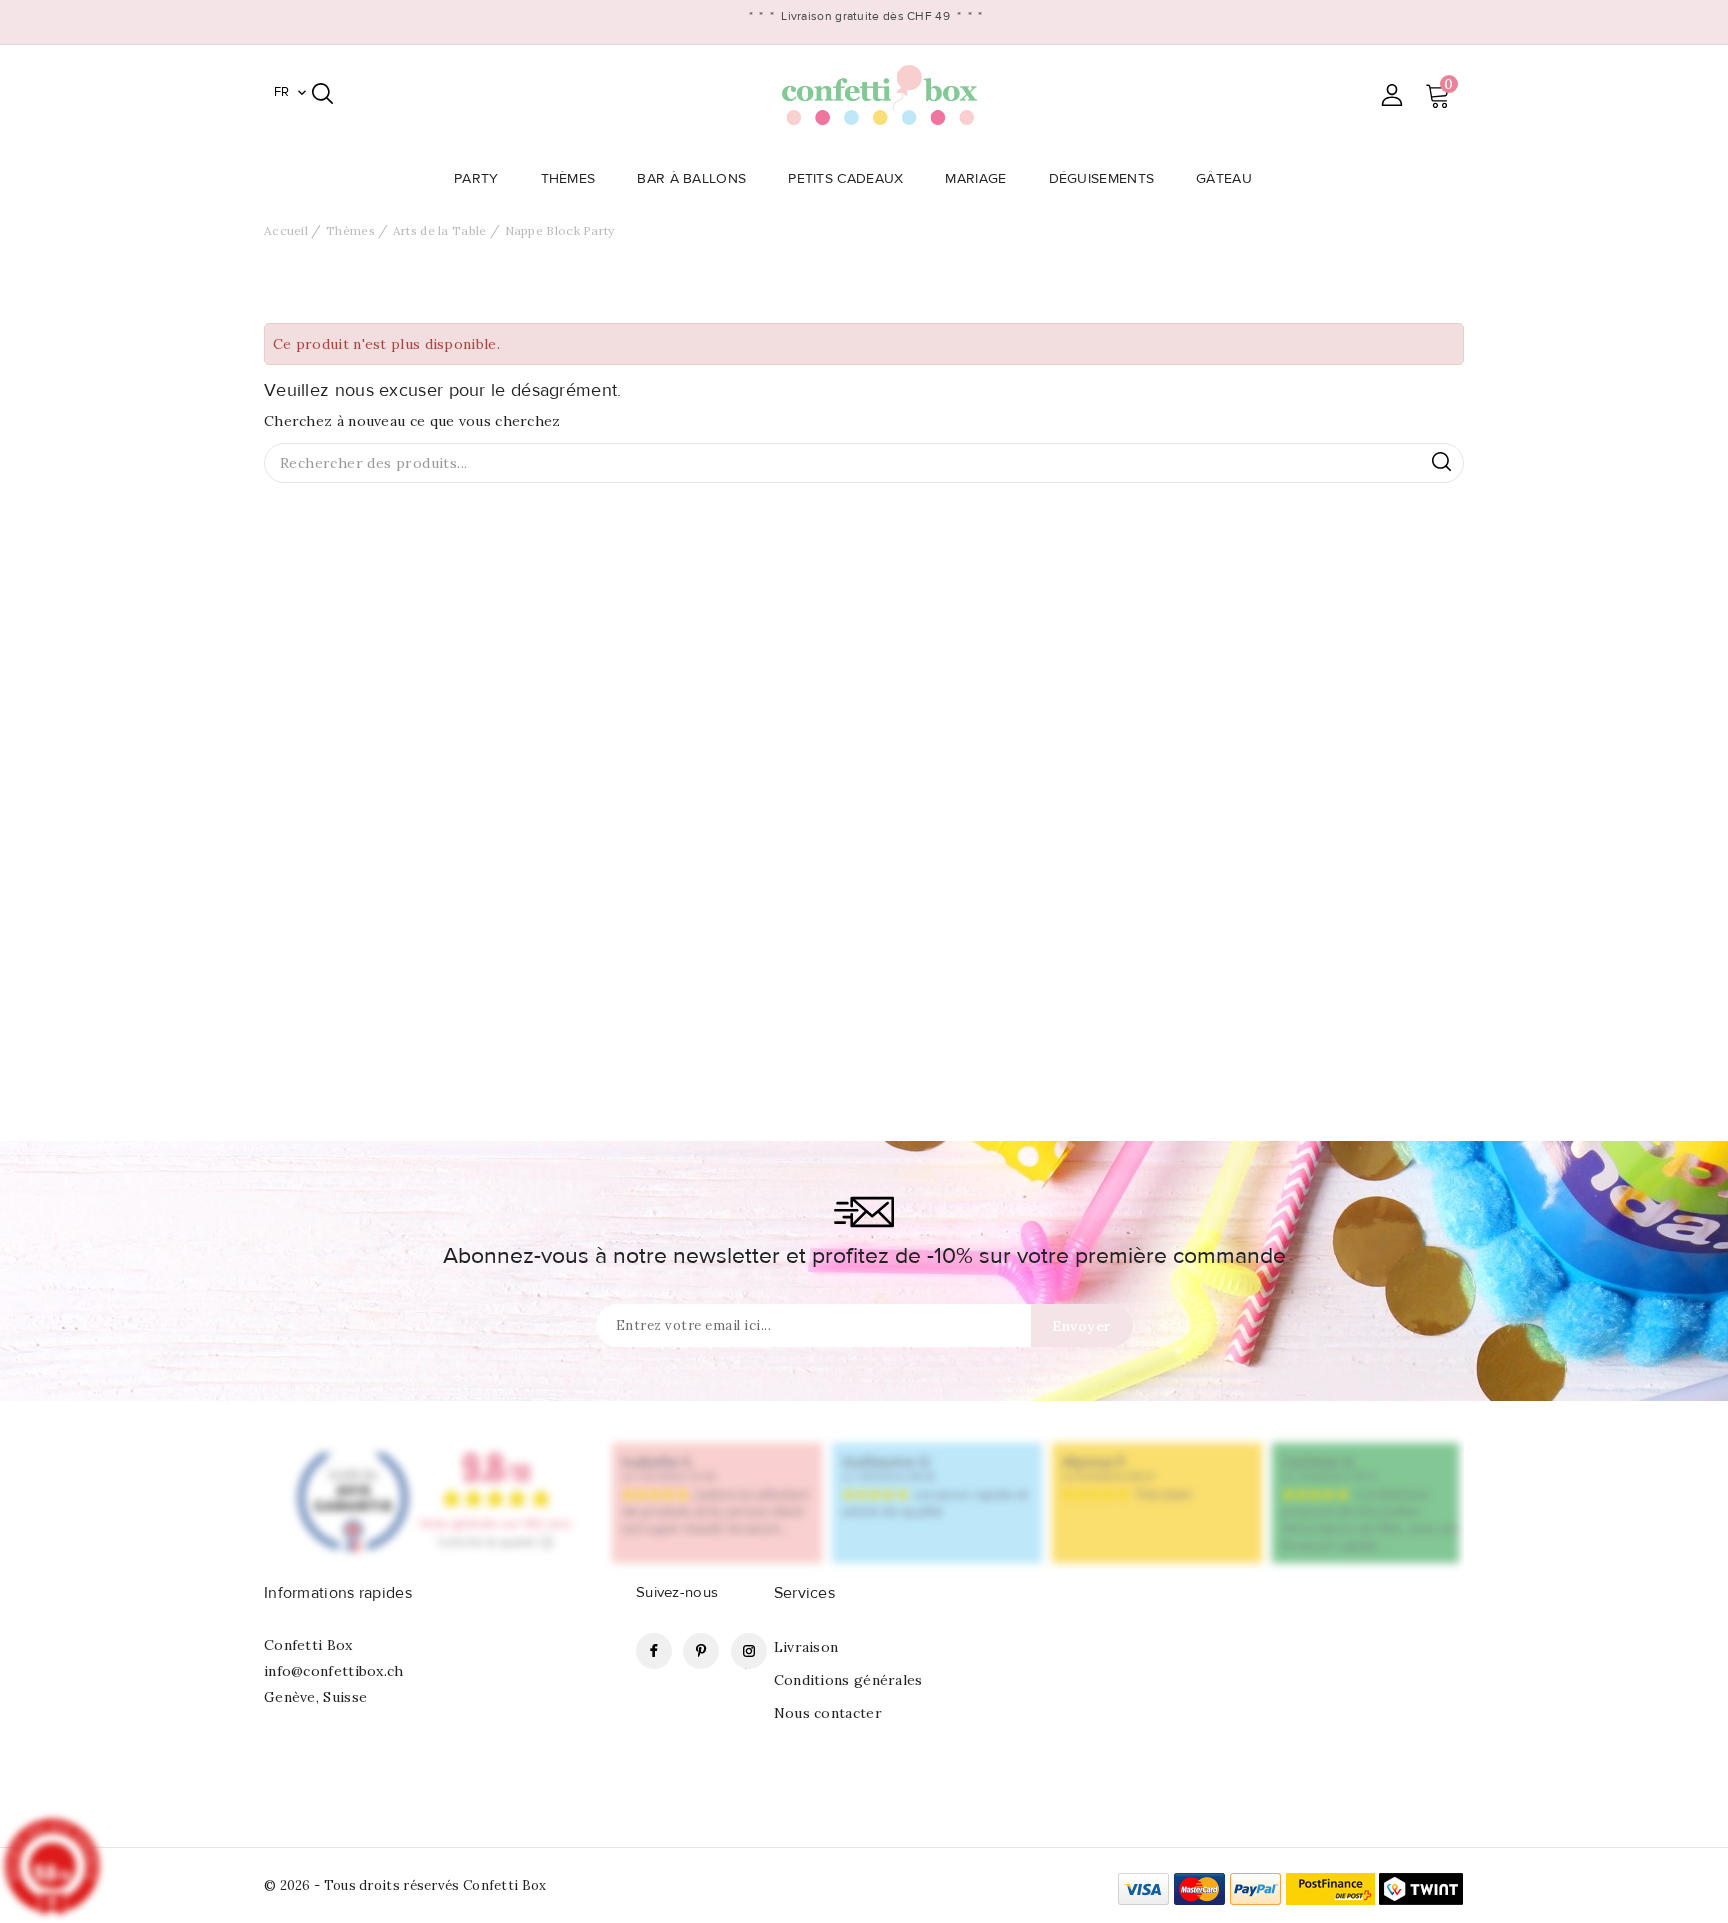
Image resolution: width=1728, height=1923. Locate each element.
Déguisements (1102, 179)
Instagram (749, 1651)
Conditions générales (848, 1680)
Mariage (975, 179)
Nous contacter (828, 1713)
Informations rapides (338, 1593)
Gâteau (1224, 179)
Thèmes (568, 179)
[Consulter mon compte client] (1391, 94)
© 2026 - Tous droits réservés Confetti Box (405, 1885)
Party (476, 179)
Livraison (806, 1647)
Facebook (654, 1651)
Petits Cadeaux (845, 179)
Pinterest (701, 1651)
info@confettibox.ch (334, 1671)
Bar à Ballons (691, 179)
